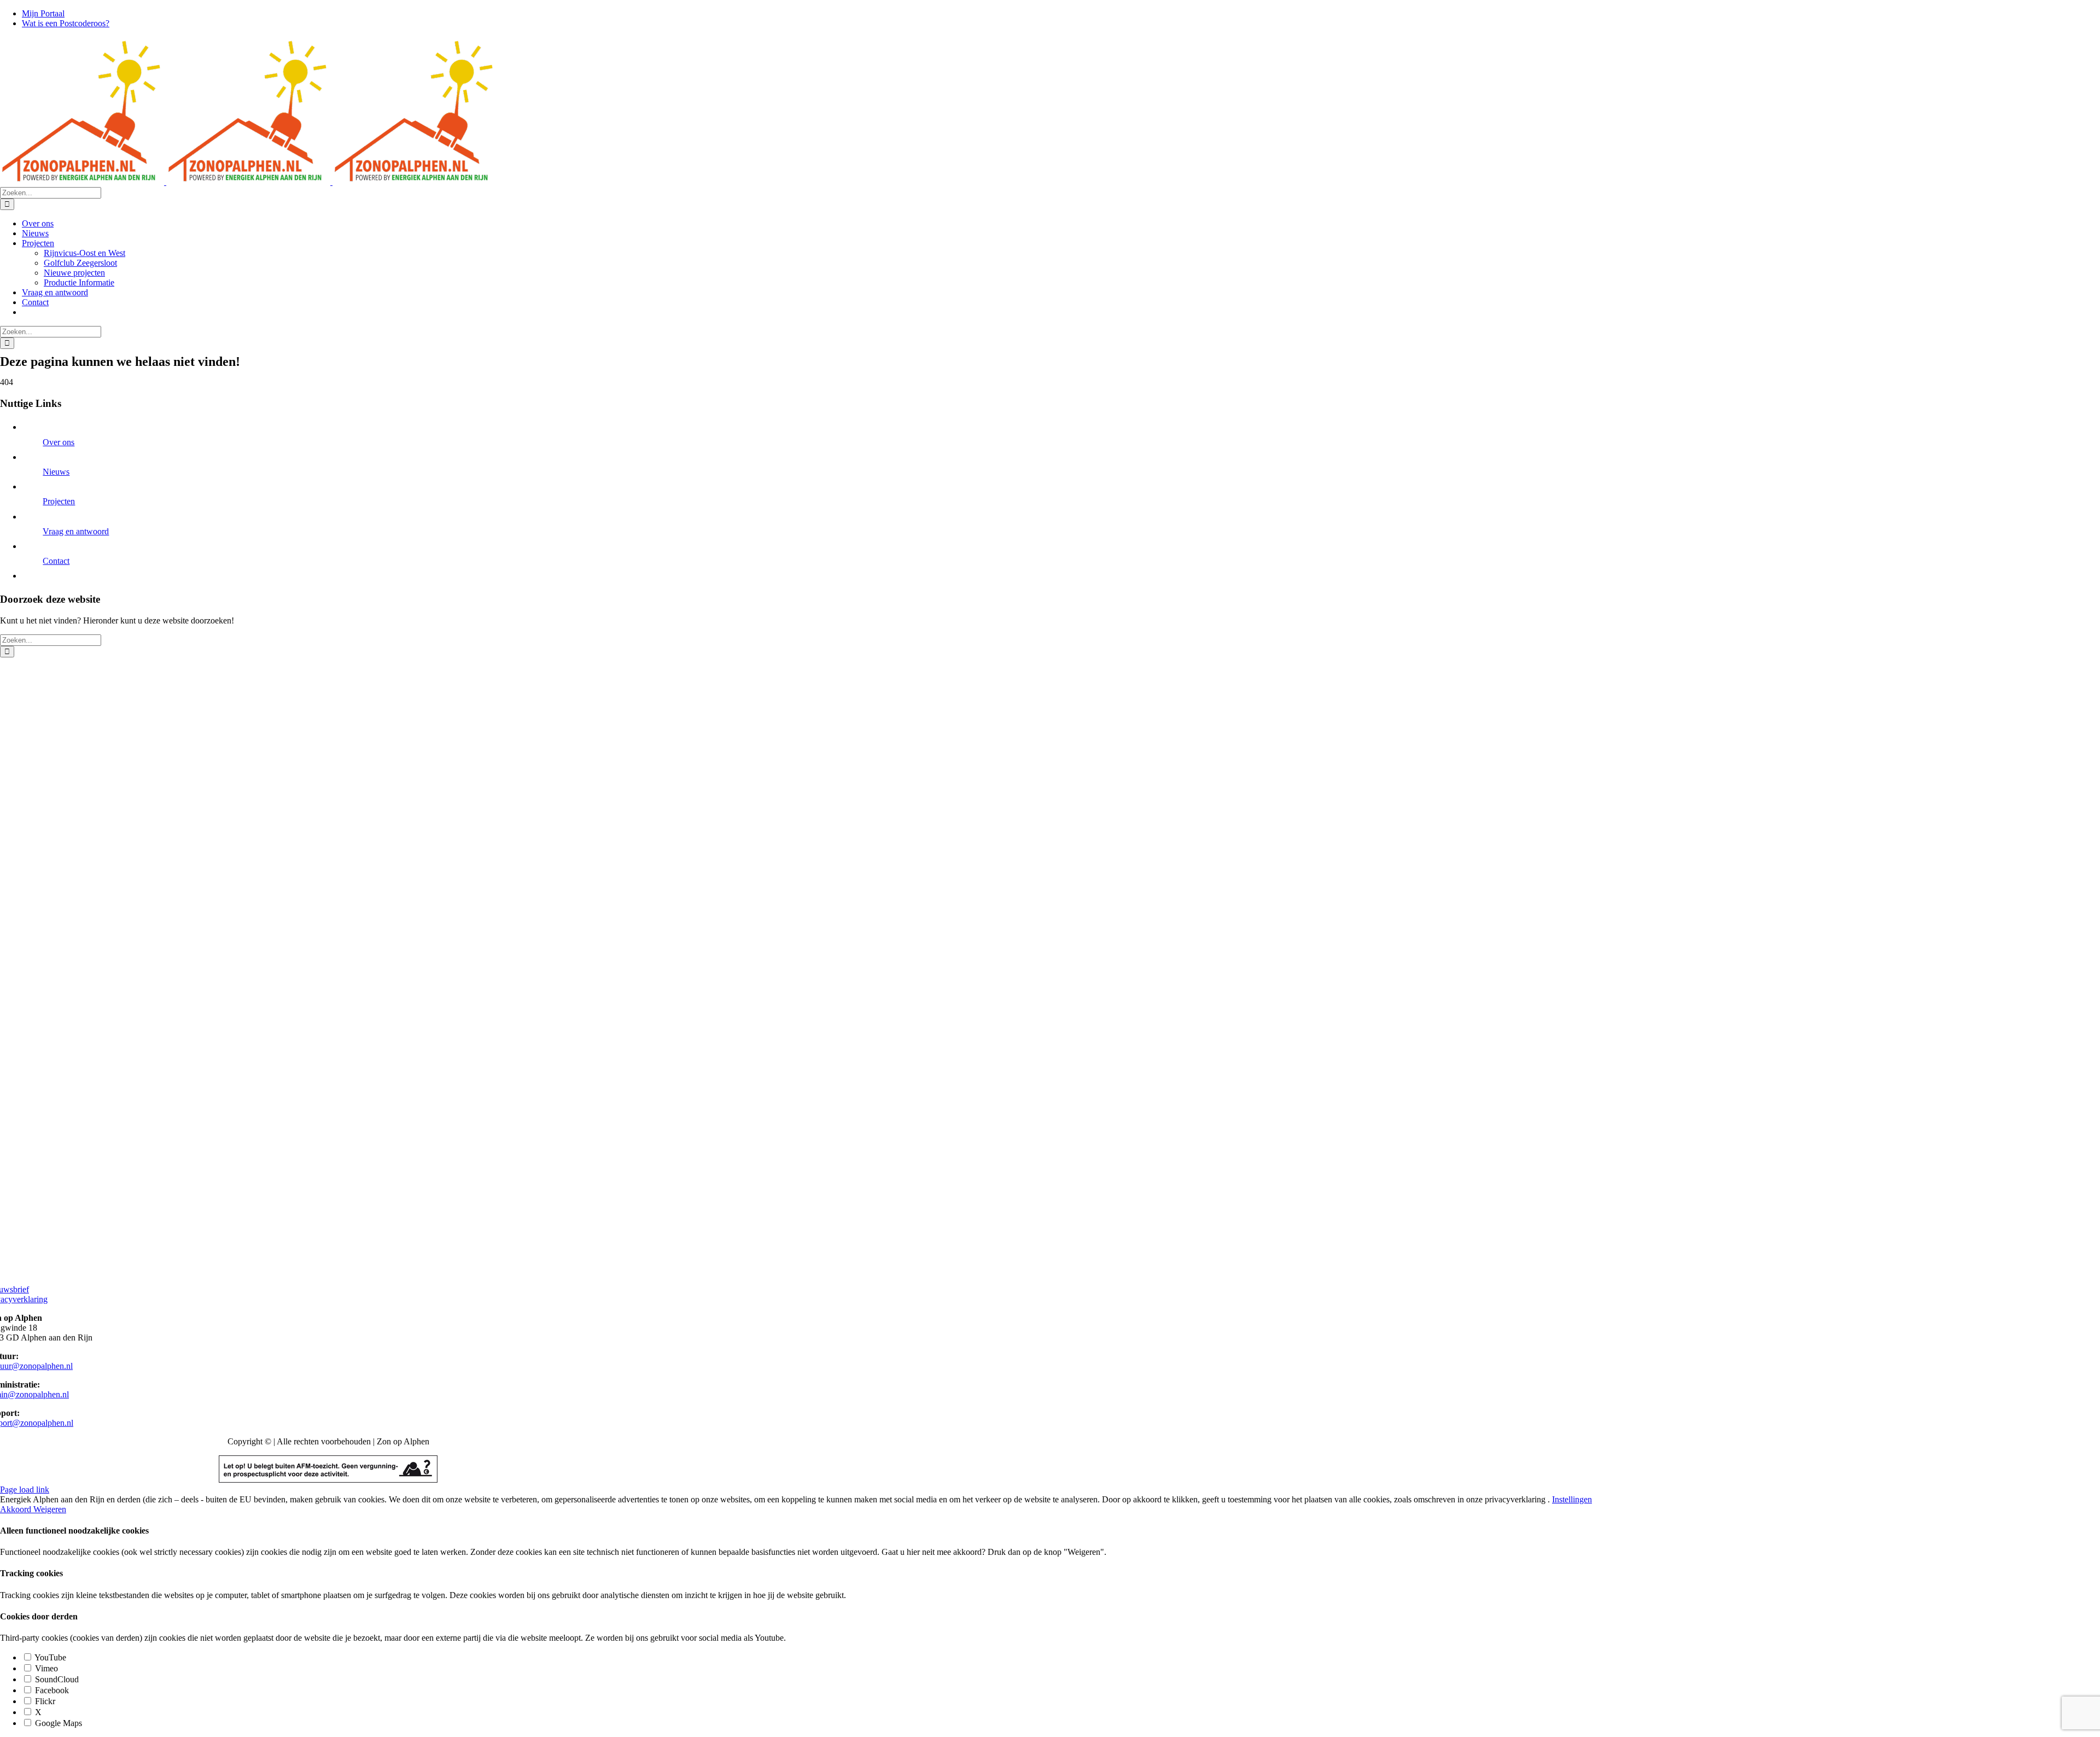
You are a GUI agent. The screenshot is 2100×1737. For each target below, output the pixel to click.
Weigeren (50, 1509)
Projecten (59, 501)
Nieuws (56, 472)
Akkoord (17, 1509)
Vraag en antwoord (76, 531)
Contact (56, 561)
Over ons (59, 442)
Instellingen (1572, 1499)
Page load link (25, 1490)
